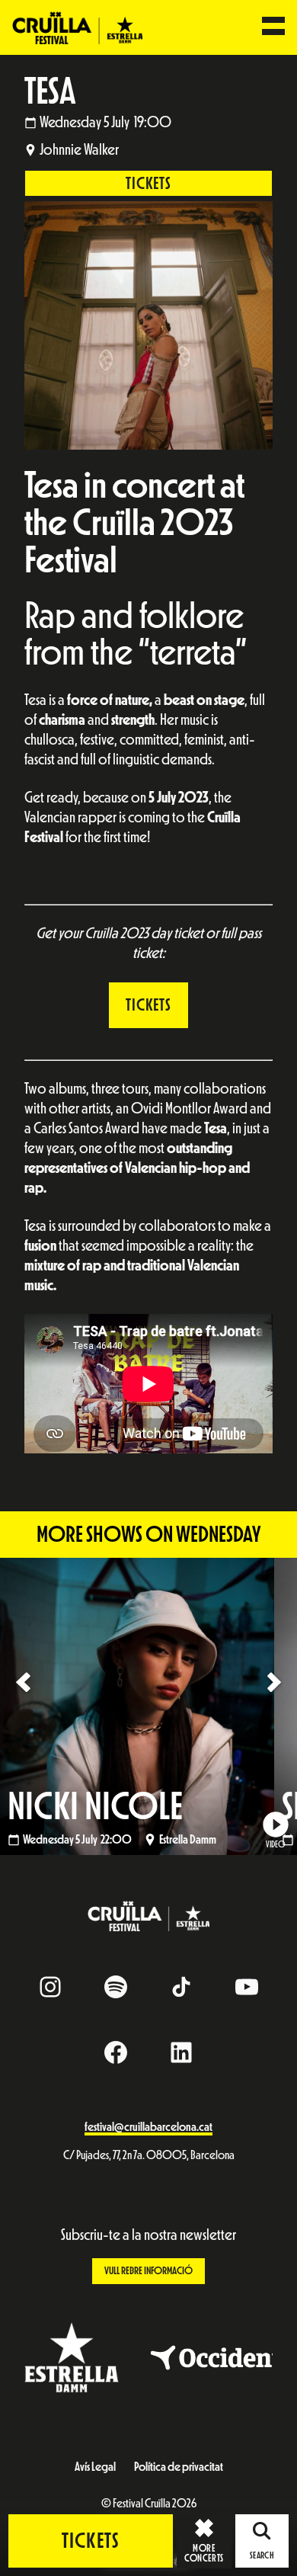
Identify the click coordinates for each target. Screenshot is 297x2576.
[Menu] (273, 27)
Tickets (148, 184)
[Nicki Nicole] (148, 1706)
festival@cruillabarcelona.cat (148, 2127)
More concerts (204, 2553)
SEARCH (262, 2555)
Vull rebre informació (148, 2271)
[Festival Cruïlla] (77, 27)
